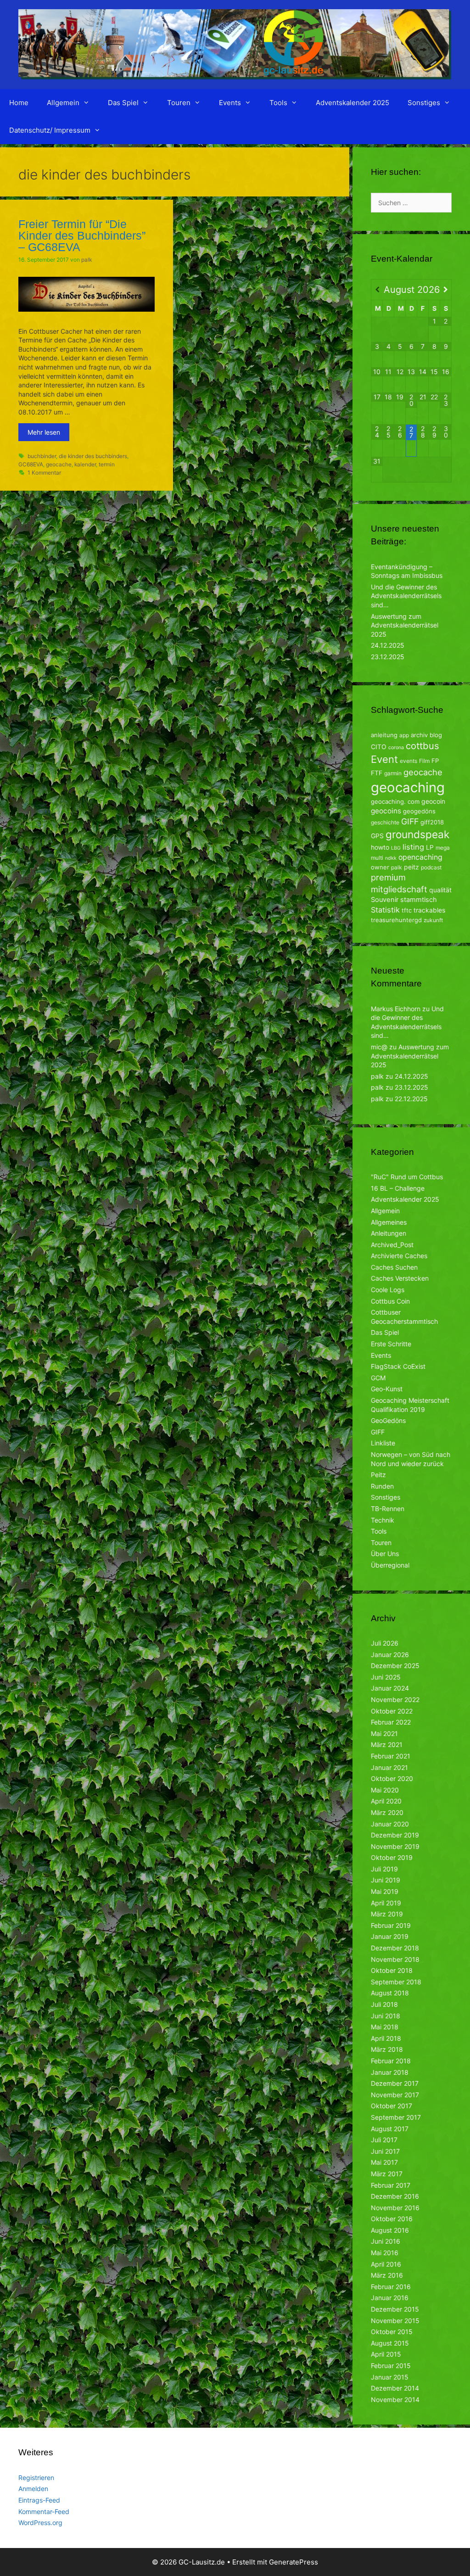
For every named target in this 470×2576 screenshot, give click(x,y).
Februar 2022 (391, 1722)
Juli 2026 (385, 1643)
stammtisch (419, 900)
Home (19, 103)
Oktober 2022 (392, 1711)
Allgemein (63, 103)
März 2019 (387, 1914)
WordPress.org (40, 2523)
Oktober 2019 (392, 1857)
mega (443, 848)
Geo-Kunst (387, 1389)
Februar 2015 (391, 2366)
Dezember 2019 (395, 1835)
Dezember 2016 (395, 2196)
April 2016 (386, 2264)
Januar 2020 (390, 1824)
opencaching (420, 857)
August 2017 (390, 2129)
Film (424, 761)
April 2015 (386, 2354)
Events (230, 103)
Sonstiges (424, 103)
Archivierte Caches (399, 1256)
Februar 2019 (391, 1925)
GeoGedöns (388, 1420)
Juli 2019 (384, 1869)
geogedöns (419, 811)
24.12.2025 (388, 645)
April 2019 (386, 1903)
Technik (383, 1520)
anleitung (384, 735)
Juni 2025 (386, 1677)
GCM (378, 1378)
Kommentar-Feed (44, 2512)
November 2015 (395, 2321)
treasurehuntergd (396, 920)
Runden (382, 1486)
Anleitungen (389, 1233)
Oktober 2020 (392, 1778)
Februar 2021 (391, 1756)
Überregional (390, 1565)
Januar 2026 (390, 1655)
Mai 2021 (384, 1733)
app (404, 735)
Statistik (385, 910)
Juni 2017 (385, 2151)
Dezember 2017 (395, 2083)
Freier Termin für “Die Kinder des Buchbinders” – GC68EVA (82, 235)
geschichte (385, 822)
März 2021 (387, 1744)
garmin (393, 773)
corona (396, 748)
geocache (59, 464)
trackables (429, 910)
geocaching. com (395, 801)
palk (397, 867)
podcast (431, 867)
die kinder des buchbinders (93, 456)
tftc (407, 910)
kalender (85, 464)
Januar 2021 (389, 1767)
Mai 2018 (385, 2027)
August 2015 (390, 2343)
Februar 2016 (391, 2287)
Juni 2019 (386, 1880)
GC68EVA (31, 464)
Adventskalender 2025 (352, 103)
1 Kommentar (44, 473)
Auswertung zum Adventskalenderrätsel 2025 (405, 625)
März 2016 (387, 2275)
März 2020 (387, 1812)
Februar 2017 (391, 2185)
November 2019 (395, 1846)
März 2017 (387, 2174)
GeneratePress (294, 2562)
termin (107, 464)
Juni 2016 (386, 2241)
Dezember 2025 (395, 1666)
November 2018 (395, 1959)
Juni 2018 (386, 2016)
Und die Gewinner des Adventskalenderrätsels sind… (406, 596)
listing (413, 847)
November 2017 (395, 2095)
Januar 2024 (390, 1688)
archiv (419, 735)
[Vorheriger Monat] (377, 290)
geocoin (433, 801)
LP (430, 847)
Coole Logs (388, 1290)
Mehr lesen (44, 432)
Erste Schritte (391, 1344)
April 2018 (386, 2038)
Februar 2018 (391, 2061)
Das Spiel (123, 103)
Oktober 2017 (392, 2106)
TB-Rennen (388, 1509)
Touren (179, 103)
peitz (411, 867)
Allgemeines (389, 1222)
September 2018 (396, 1982)
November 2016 (395, 2208)
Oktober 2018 (392, 1970)
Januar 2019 (390, 1936)
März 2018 (387, 2049)
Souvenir (385, 900)
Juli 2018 (384, 2004)
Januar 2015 (390, 2377)
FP (435, 761)
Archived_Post (392, 1245)
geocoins (386, 811)
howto (380, 847)
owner (380, 867)
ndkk (391, 858)
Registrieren (36, 2478)
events (408, 761)
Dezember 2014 (395, 2388)
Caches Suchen (394, 1267)
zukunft (433, 920)
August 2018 (390, 1993)
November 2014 (395, 2400)
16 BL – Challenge (398, 1188)
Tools (278, 103)
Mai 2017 (384, 2162)
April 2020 (386, 1801)
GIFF (410, 821)
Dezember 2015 (395, 2309)
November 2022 (395, 1700)
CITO (379, 747)
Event (384, 759)
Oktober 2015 (392, 2332)
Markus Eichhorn (396, 1009)
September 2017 (396, 2117)
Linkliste (383, 1443)
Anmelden (33, 2489)
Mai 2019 (385, 1891)
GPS (377, 836)
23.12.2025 (388, 657)
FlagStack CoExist (398, 1366)
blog (436, 735)
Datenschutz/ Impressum (50, 130)
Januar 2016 (390, 2298)
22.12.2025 (411, 1099)
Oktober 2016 (392, 2219)
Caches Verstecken (400, 1278)
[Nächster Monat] (446, 290)
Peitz (378, 1475)
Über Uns (385, 1554)
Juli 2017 (384, 2140)
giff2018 (432, 822)
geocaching (408, 787)
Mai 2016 (385, 2253)
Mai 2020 (385, 1790)
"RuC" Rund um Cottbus (407, 1177)
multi (377, 858)
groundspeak (417, 834)
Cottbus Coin (390, 1301)
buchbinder (42, 456)
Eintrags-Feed (39, 2500)
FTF (377, 773)
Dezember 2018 (395, 1948)
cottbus (422, 746)
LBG (396, 848)
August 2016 (390, 2230)
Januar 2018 (390, 2072)
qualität (440, 890)
